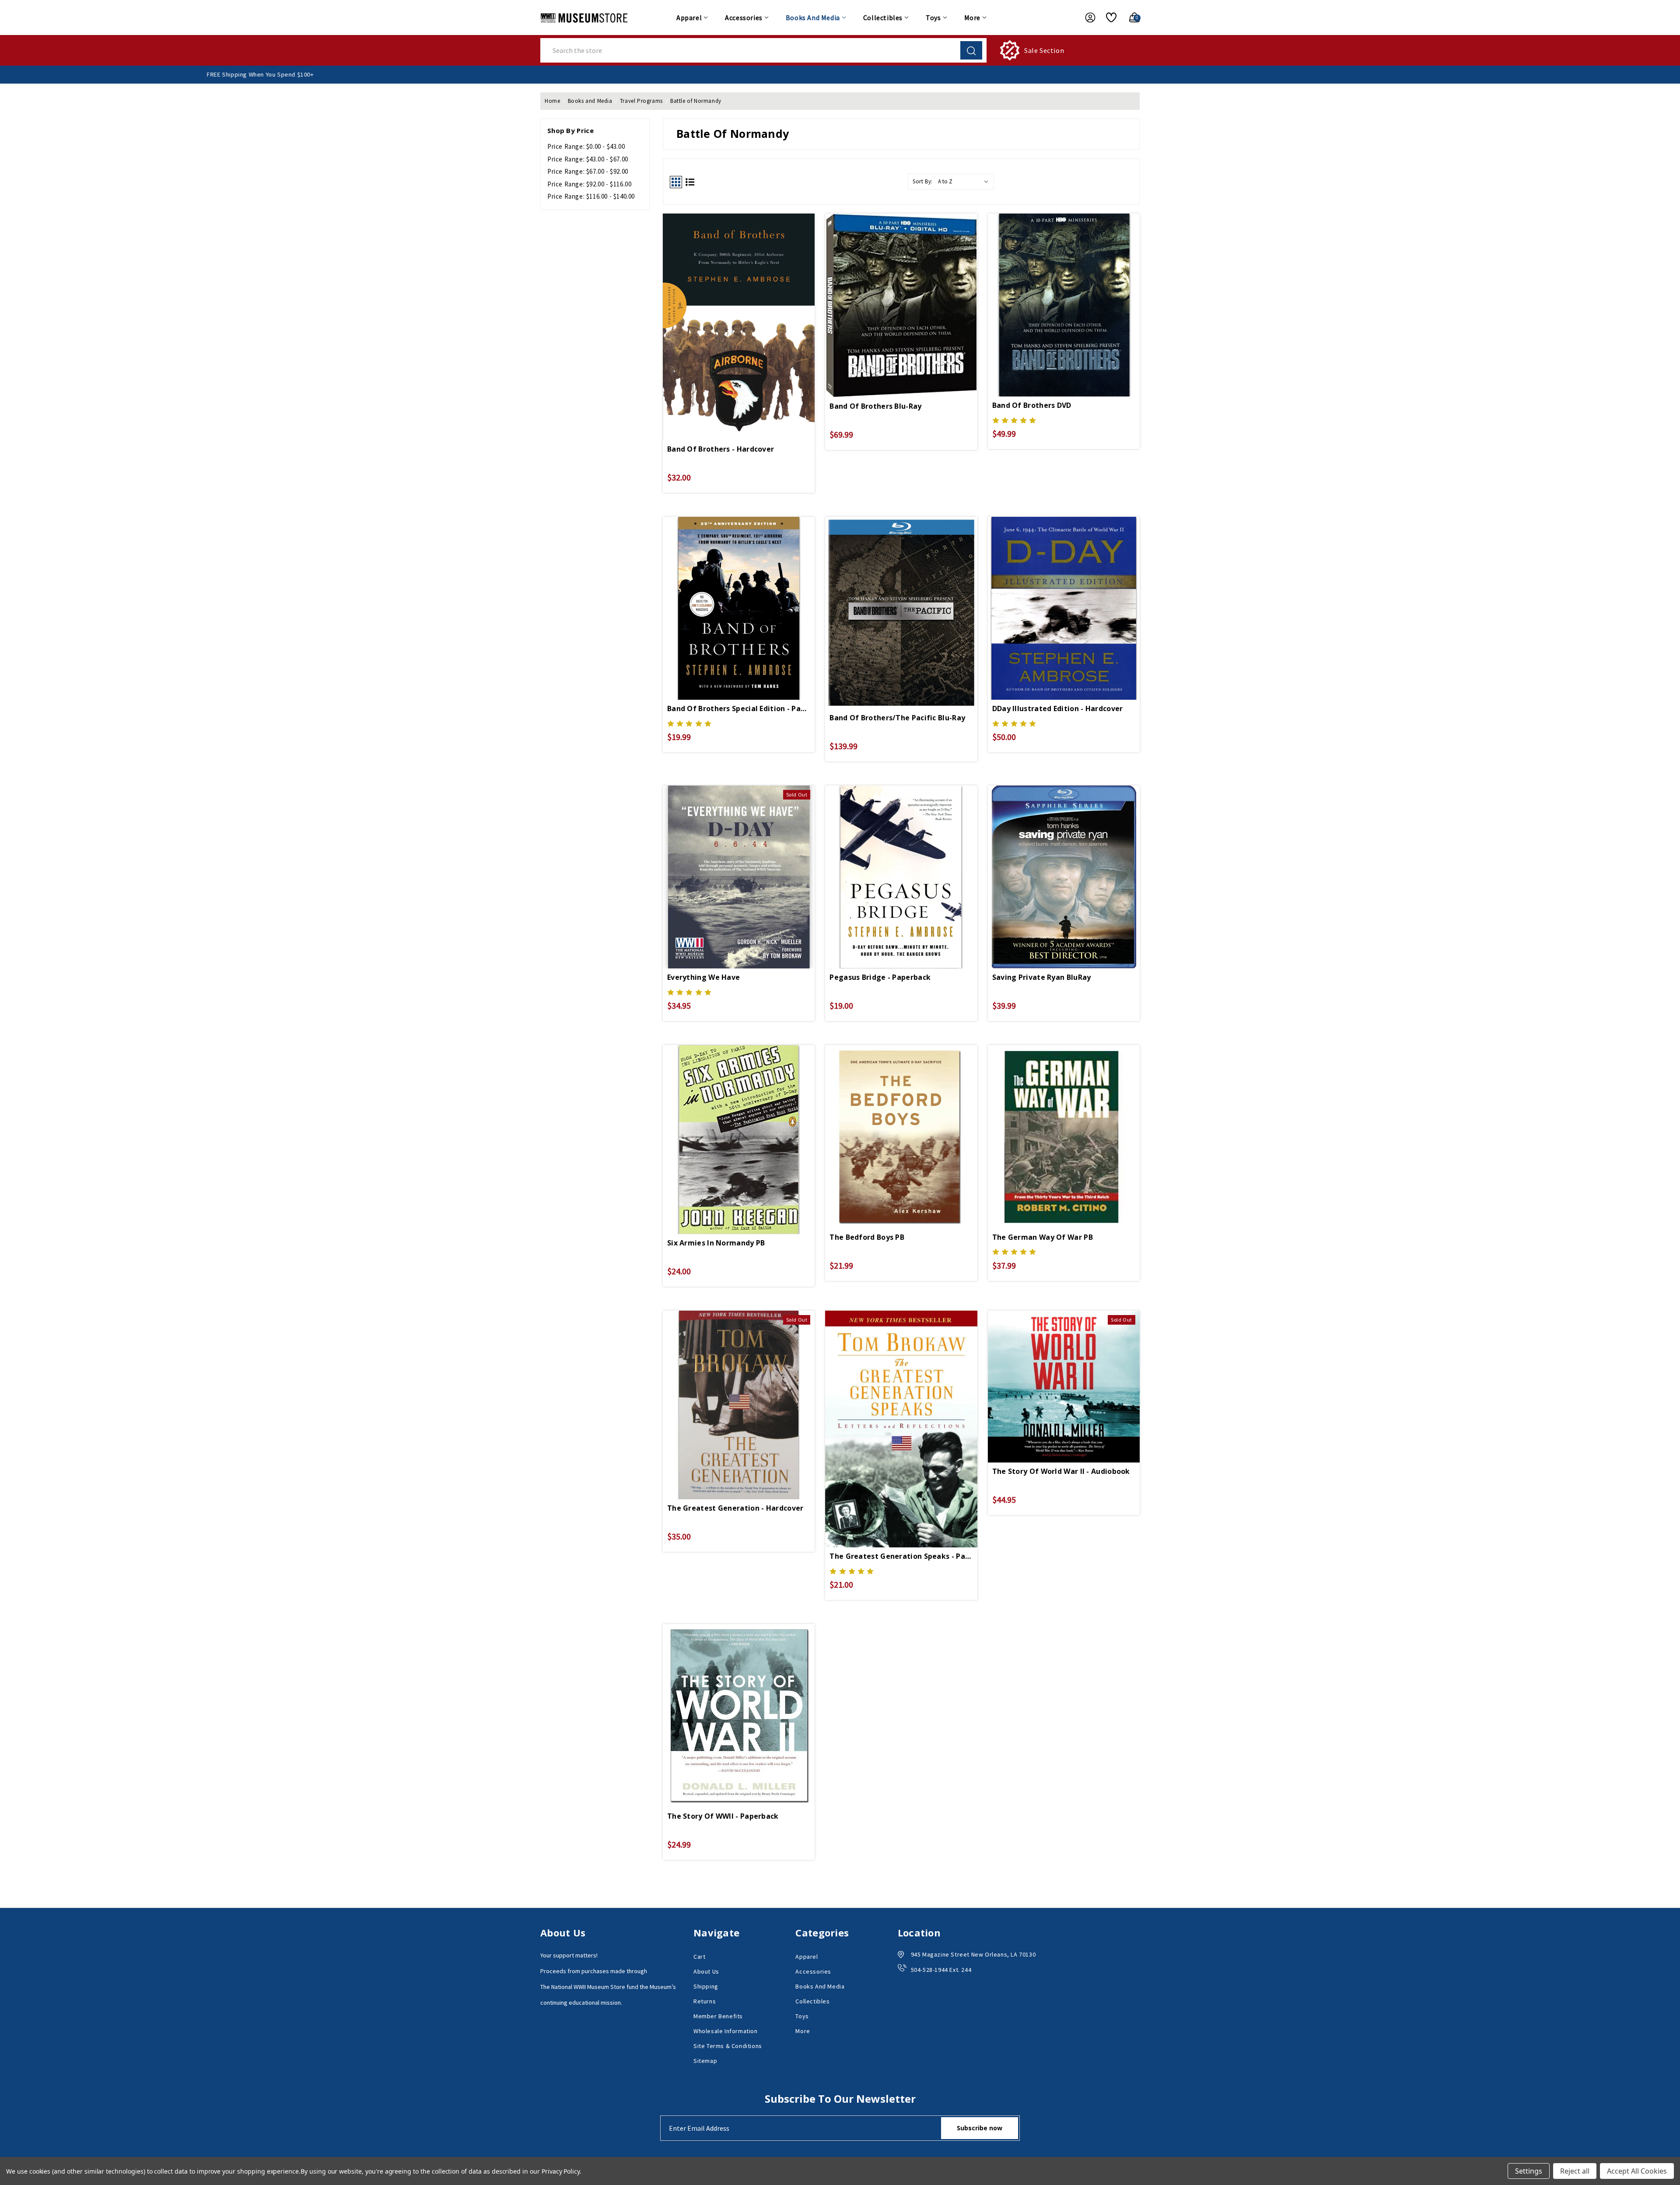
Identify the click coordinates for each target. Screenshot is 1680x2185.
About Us (706, 1971)
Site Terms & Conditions (728, 2046)
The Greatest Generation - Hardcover (735, 1508)
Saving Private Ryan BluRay (1042, 977)
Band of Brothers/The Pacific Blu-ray (897, 718)
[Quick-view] (739, 302)
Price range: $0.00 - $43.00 (586, 146)
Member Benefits (718, 2016)
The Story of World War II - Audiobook (1061, 1471)
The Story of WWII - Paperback (723, 1816)
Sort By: (923, 181)
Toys (933, 18)
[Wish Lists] (1108, 18)
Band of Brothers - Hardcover (721, 449)
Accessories (744, 18)
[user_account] (1086, 18)
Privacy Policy (561, 2171)
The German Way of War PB (1043, 1237)
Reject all (1575, 2171)
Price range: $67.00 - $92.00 (588, 171)
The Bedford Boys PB (867, 1237)
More (972, 18)
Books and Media (813, 18)
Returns (705, 2001)
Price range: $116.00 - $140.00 (591, 196)
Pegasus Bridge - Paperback (880, 977)
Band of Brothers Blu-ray (875, 406)
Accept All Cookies (1637, 2171)
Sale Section (1044, 50)
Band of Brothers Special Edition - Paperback (739, 708)
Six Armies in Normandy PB (716, 1243)
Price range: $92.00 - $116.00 (589, 184)
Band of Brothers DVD (1032, 405)
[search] (971, 50)
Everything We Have (703, 977)
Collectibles (883, 18)
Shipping (706, 1986)
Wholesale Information (726, 2031)
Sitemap (705, 2061)
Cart (699, 1957)
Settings (1529, 2171)
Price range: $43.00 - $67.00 (588, 159)
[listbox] (965, 182)
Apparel (689, 18)
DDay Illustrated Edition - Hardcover (1058, 708)
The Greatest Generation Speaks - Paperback (901, 1556)
